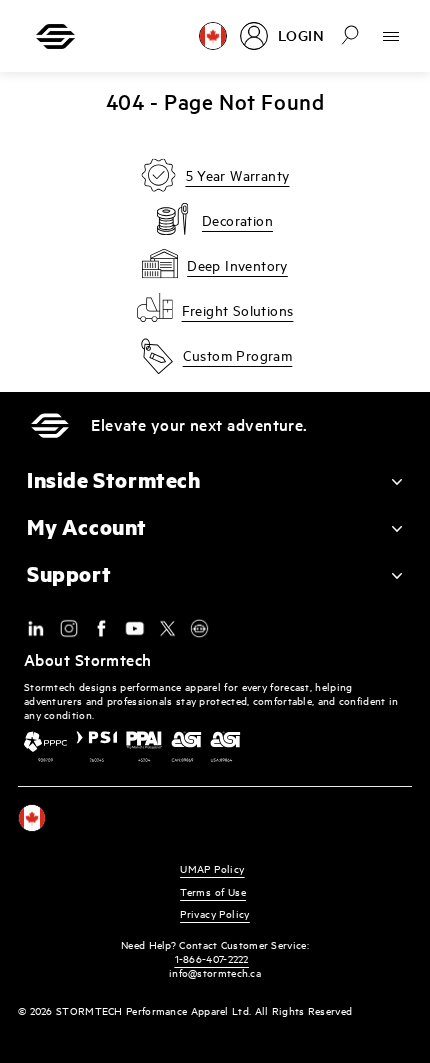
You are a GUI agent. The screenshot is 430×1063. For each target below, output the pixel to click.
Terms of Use (213, 891)
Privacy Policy (215, 913)
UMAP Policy (212, 868)
